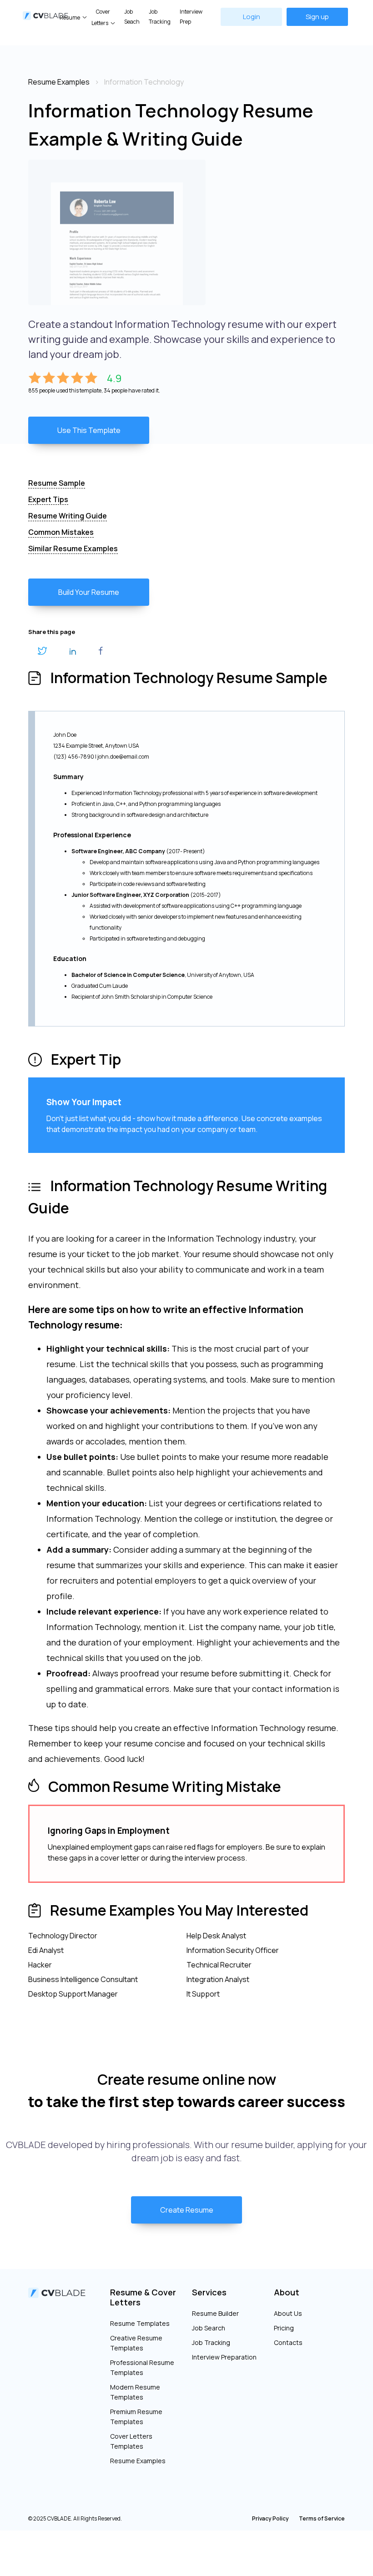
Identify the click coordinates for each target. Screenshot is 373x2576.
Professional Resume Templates (142, 2367)
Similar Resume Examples (73, 548)
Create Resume (187, 2210)
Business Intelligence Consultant (83, 1979)
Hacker (40, 1965)
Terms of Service (322, 2518)
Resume (70, 18)
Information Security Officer (233, 1950)
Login (252, 17)
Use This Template (89, 430)
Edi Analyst (46, 1950)
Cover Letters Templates (131, 2441)
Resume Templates (140, 2323)
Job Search (209, 2328)
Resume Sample (57, 483)
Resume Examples (138, 2461)
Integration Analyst (218, 1979)
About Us (288, 2313)
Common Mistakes (61, 532)
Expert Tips (48, 499)
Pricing (284, 2328)
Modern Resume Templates (135, 2392)
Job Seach (132, 17)
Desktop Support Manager (73, 1994)
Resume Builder (215, 2313)
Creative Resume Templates (136, 2343)
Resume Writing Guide (68, 516)
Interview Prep (191, 17)
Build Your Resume (89, 592)
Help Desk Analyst (216, 1936)
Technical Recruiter (219, 1965)
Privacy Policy (270, 2518)
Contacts (288, 2342)
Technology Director (63, 1936)
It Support (203, 1994)
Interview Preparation (224, 2357)
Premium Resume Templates (136, 2417)
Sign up (317, 17)
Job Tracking (160, 17)
